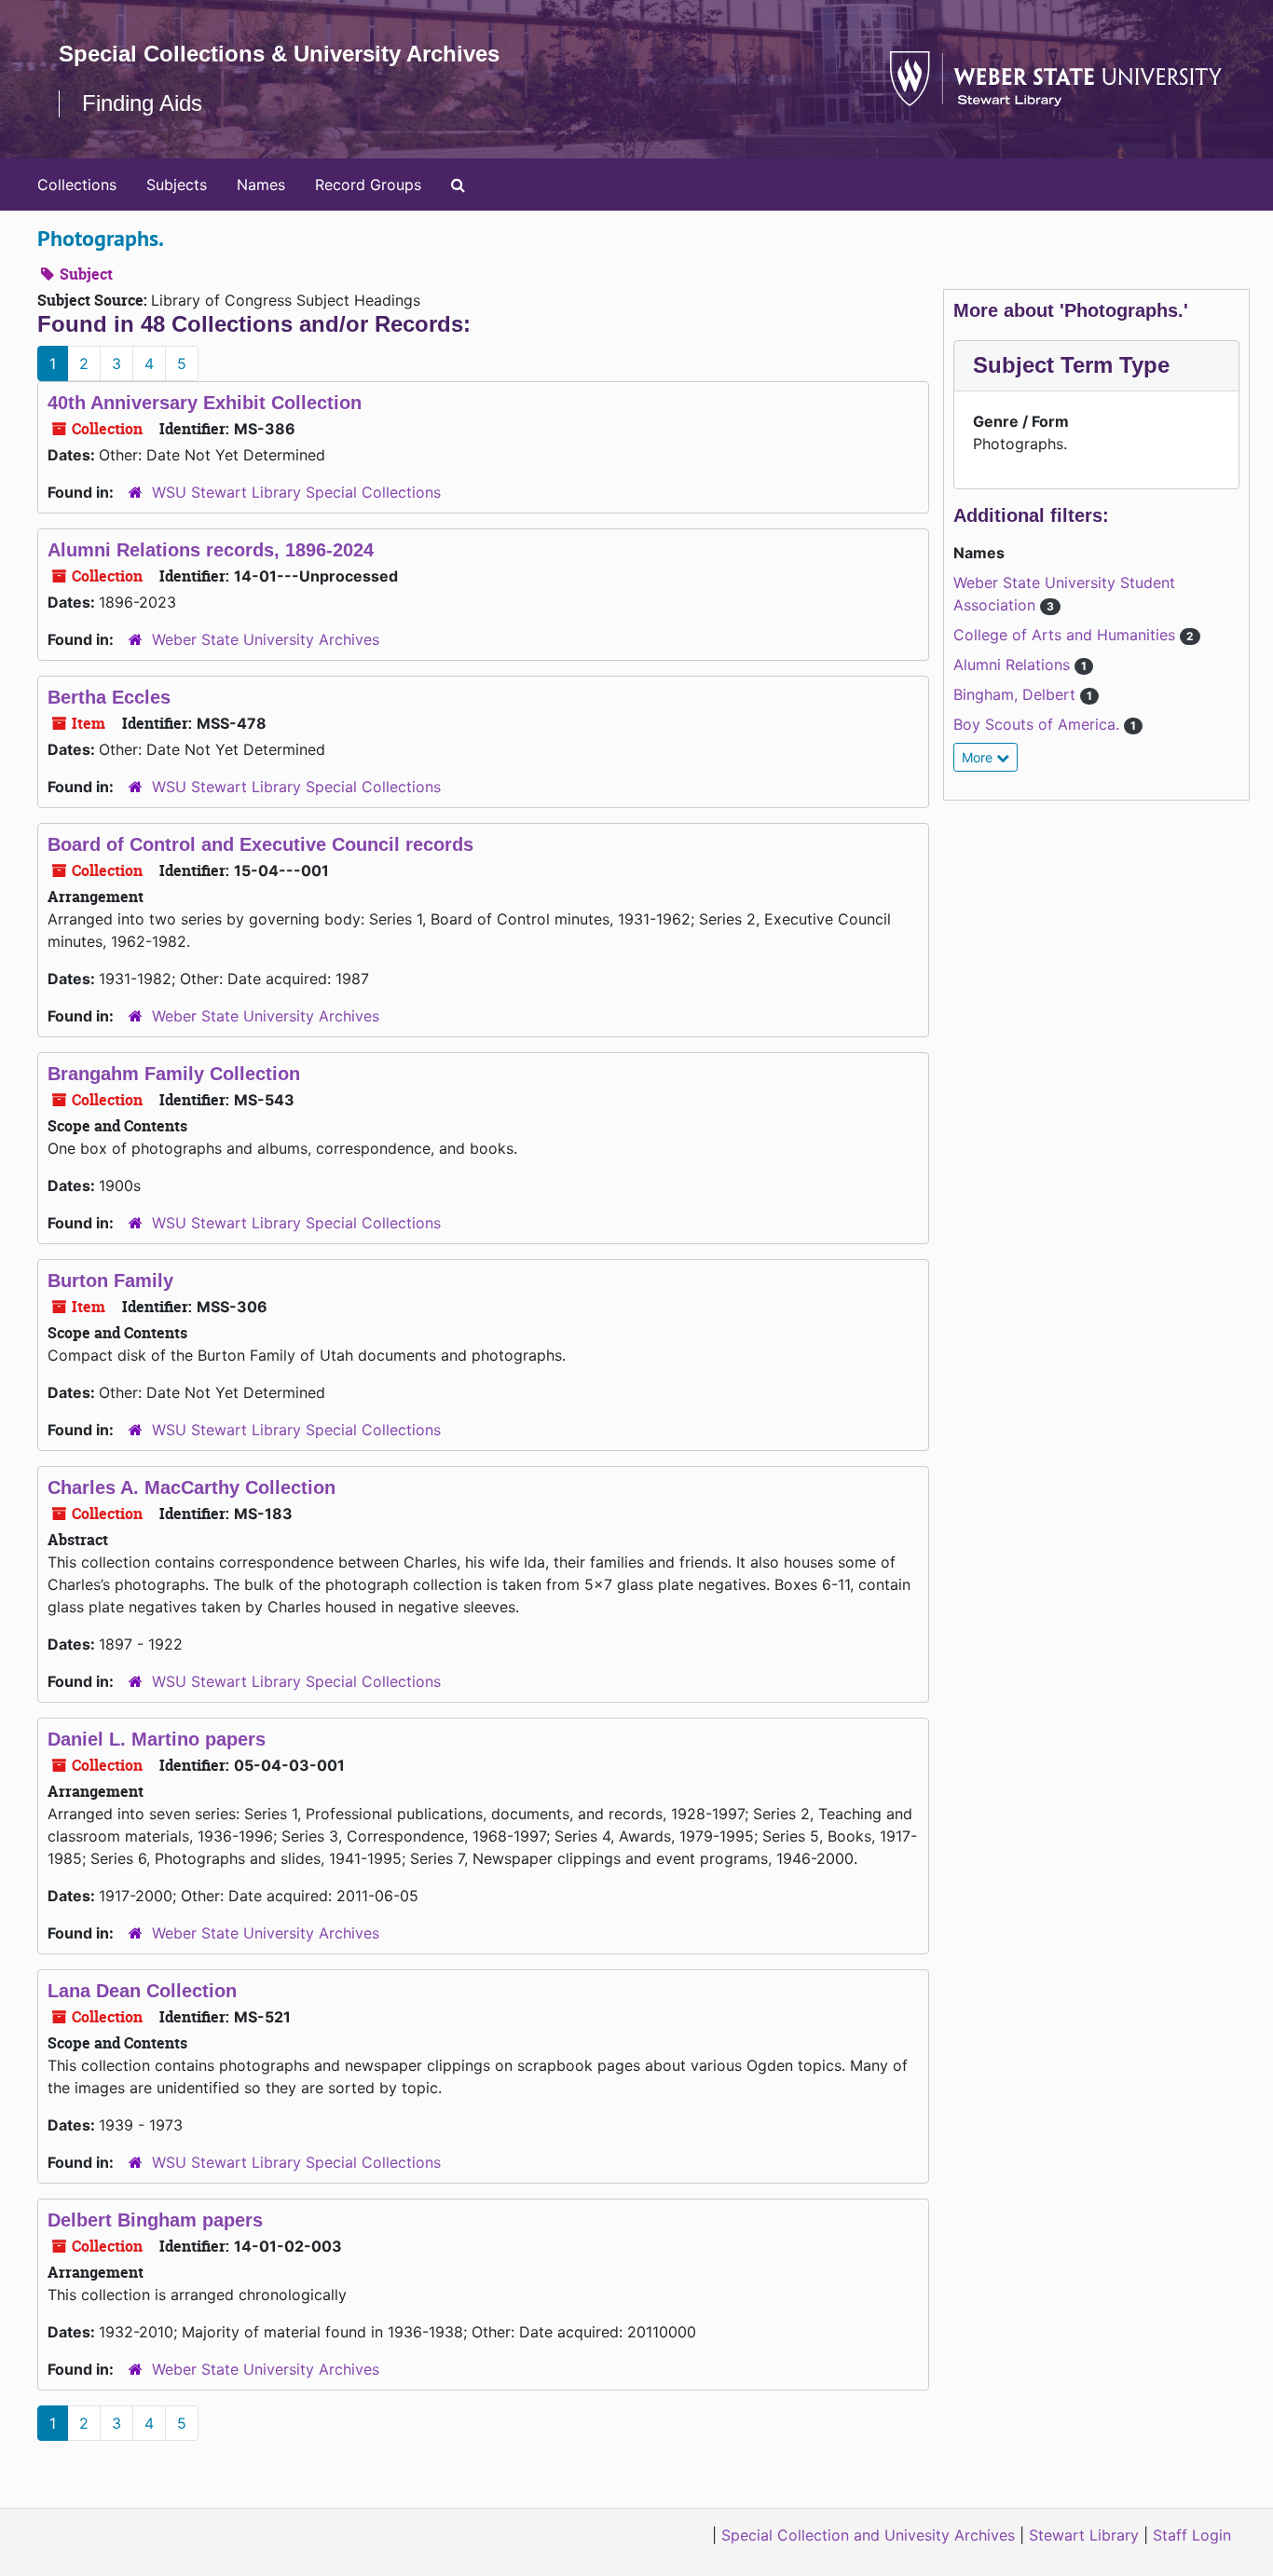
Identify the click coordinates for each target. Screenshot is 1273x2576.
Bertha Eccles (109, 697)
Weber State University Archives (266, 639)
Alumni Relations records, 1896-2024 (211, 550)
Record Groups (368, 185)
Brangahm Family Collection (174, 1074)
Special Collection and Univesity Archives (868, 2535)
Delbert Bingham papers (155, 2220)
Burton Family (110, 1281)
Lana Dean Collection (142, 1991)
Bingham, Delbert (1017, 694)
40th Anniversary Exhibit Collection (205, 403)
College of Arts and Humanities (1067, 635)
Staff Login (1192, 2535)
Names (261, 185)
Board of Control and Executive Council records (260, 844)
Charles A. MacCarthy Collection (192, 1487)
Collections (77, 185)
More (979, 757)
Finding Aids (142, 103)
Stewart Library (1084, 2535)
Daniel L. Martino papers (157, 1739)
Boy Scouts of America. (1039, 724)
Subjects (177, 185)
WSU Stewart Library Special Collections (296, 492)
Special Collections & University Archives (279, 54)
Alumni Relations (1014, 665)
